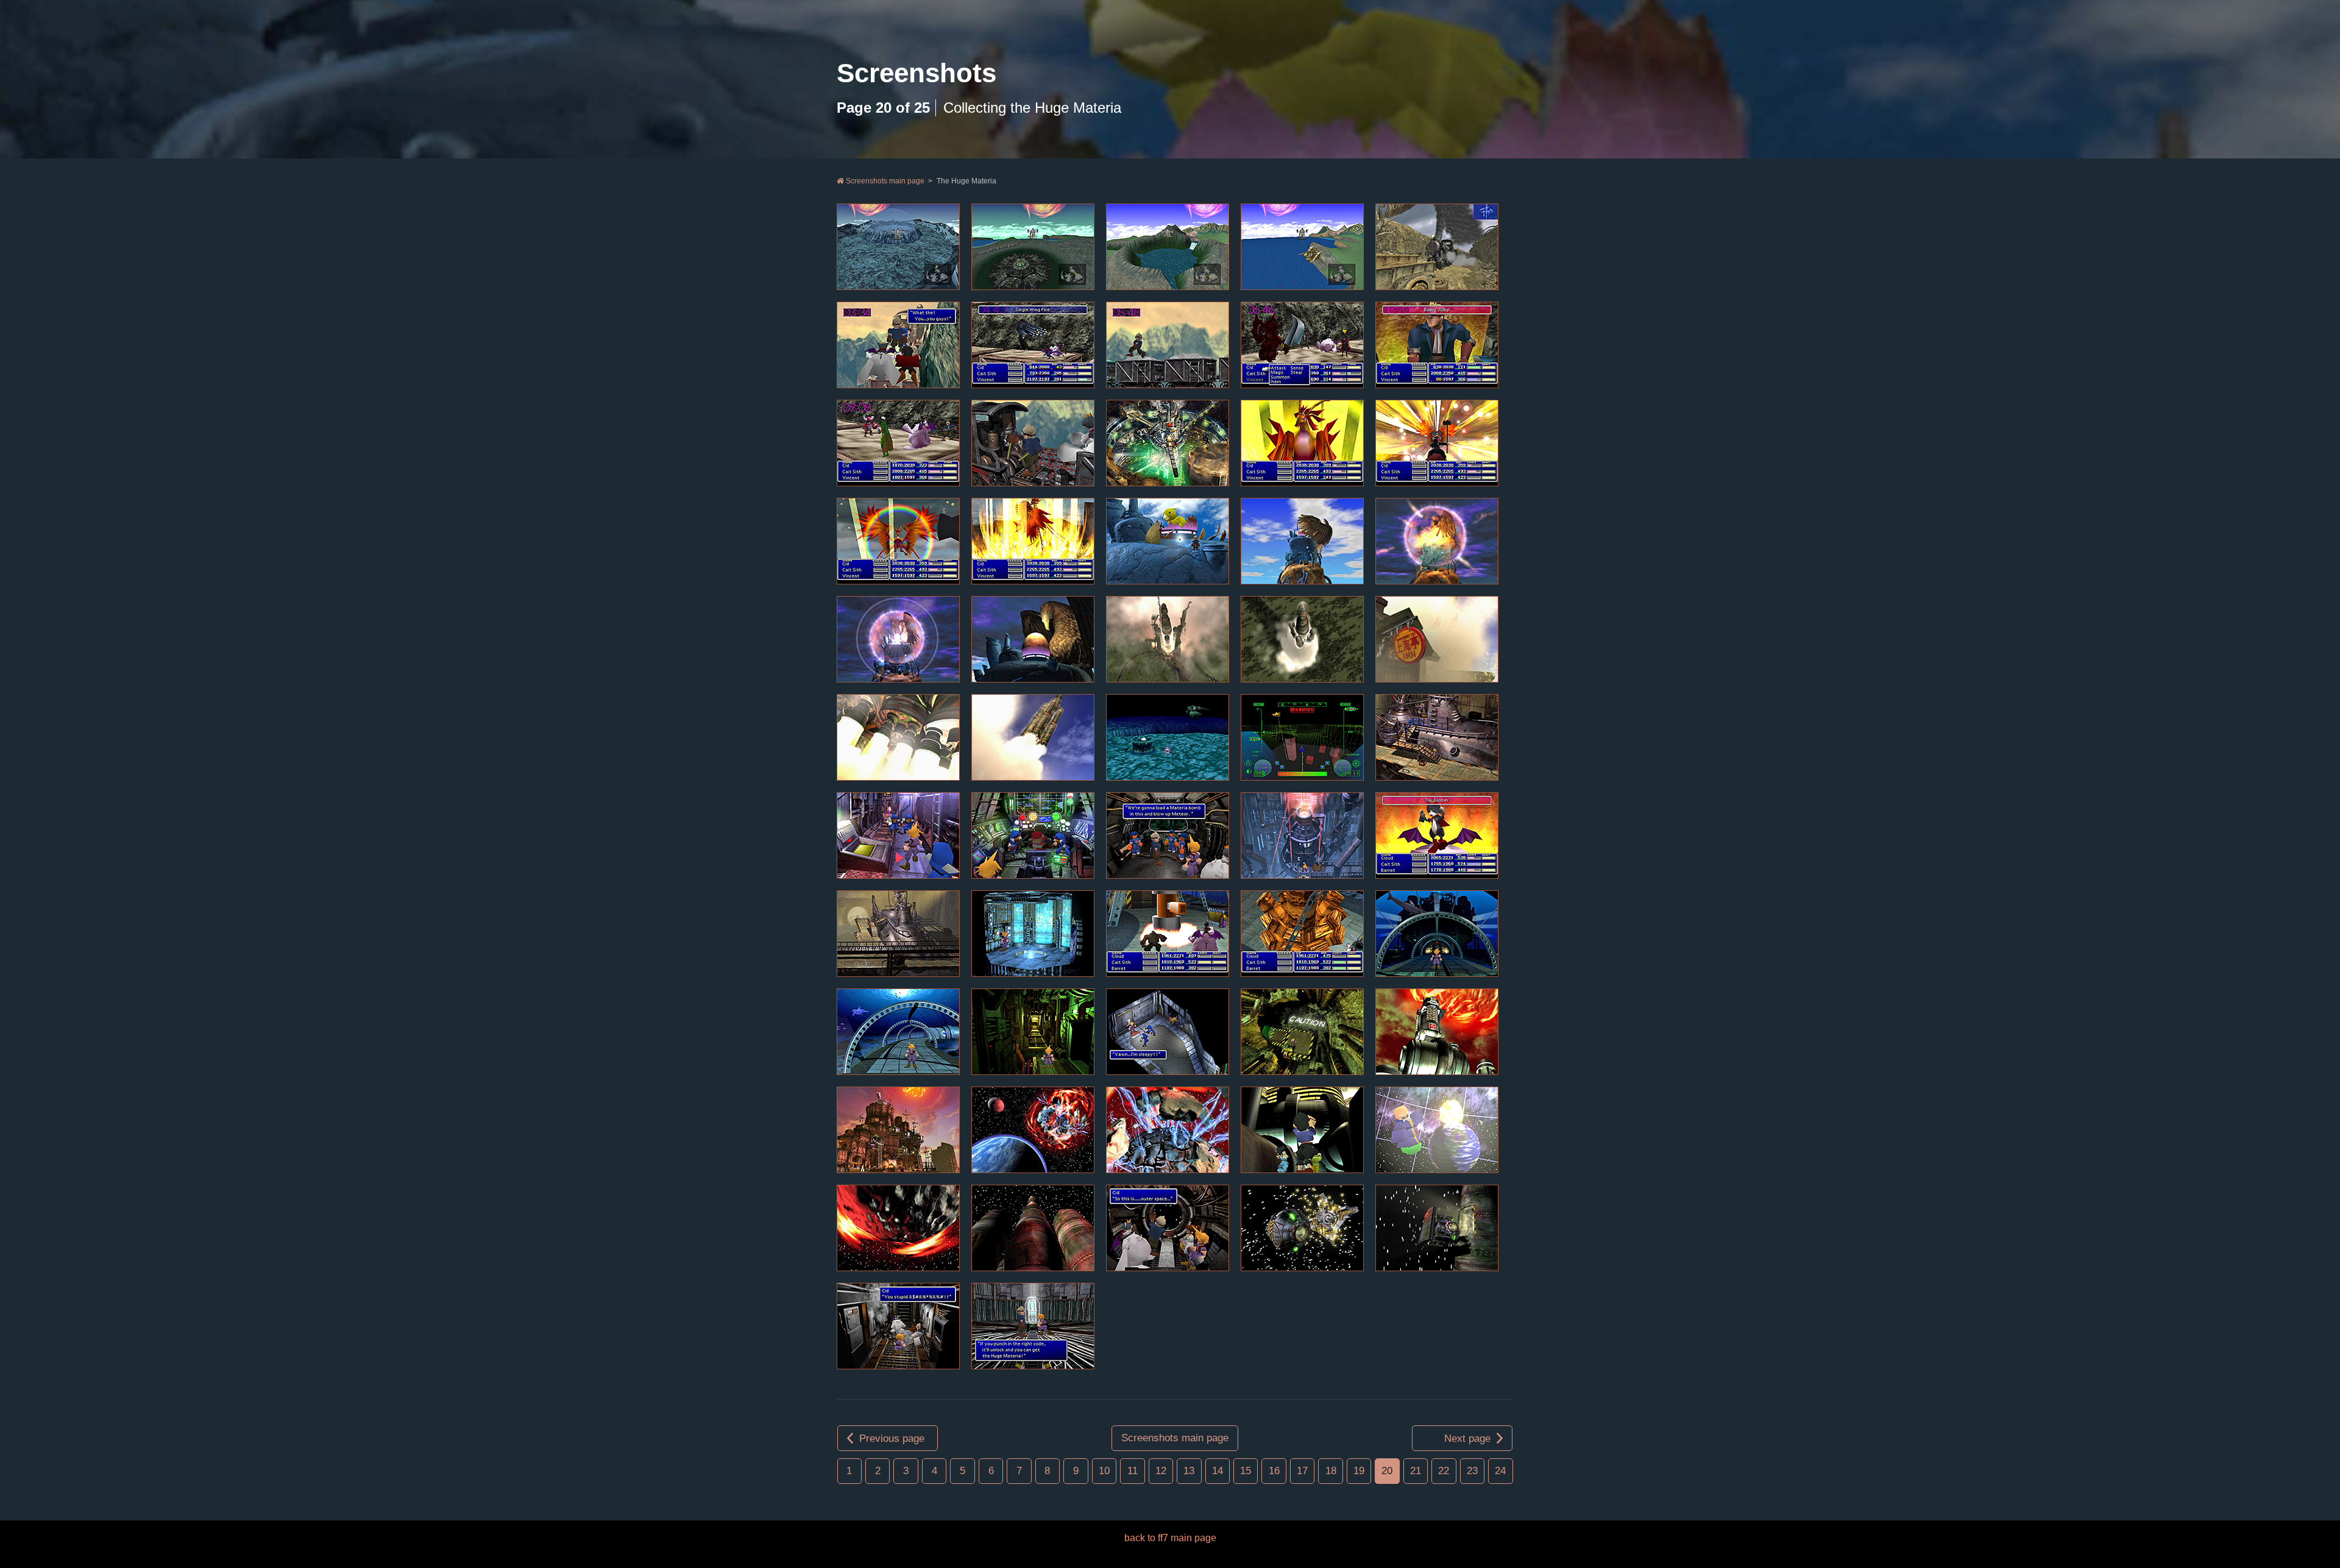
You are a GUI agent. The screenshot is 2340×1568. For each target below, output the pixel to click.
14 (1218, 1471)
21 (1416, 1471)
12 (1161, 1471)
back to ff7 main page (1170, 1538)
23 (1472, 1471)
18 (1331, 1471)
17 (1302, 1471)
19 (1359, 1471)
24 (1500, 1471)
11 (1133, 1471)
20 (1387, 1471)
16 (1274, 1471)
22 (1444, 1471)
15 (1246, 1471)
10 (1104, 1471)
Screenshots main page (884, 181)
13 (1189, 1471)
